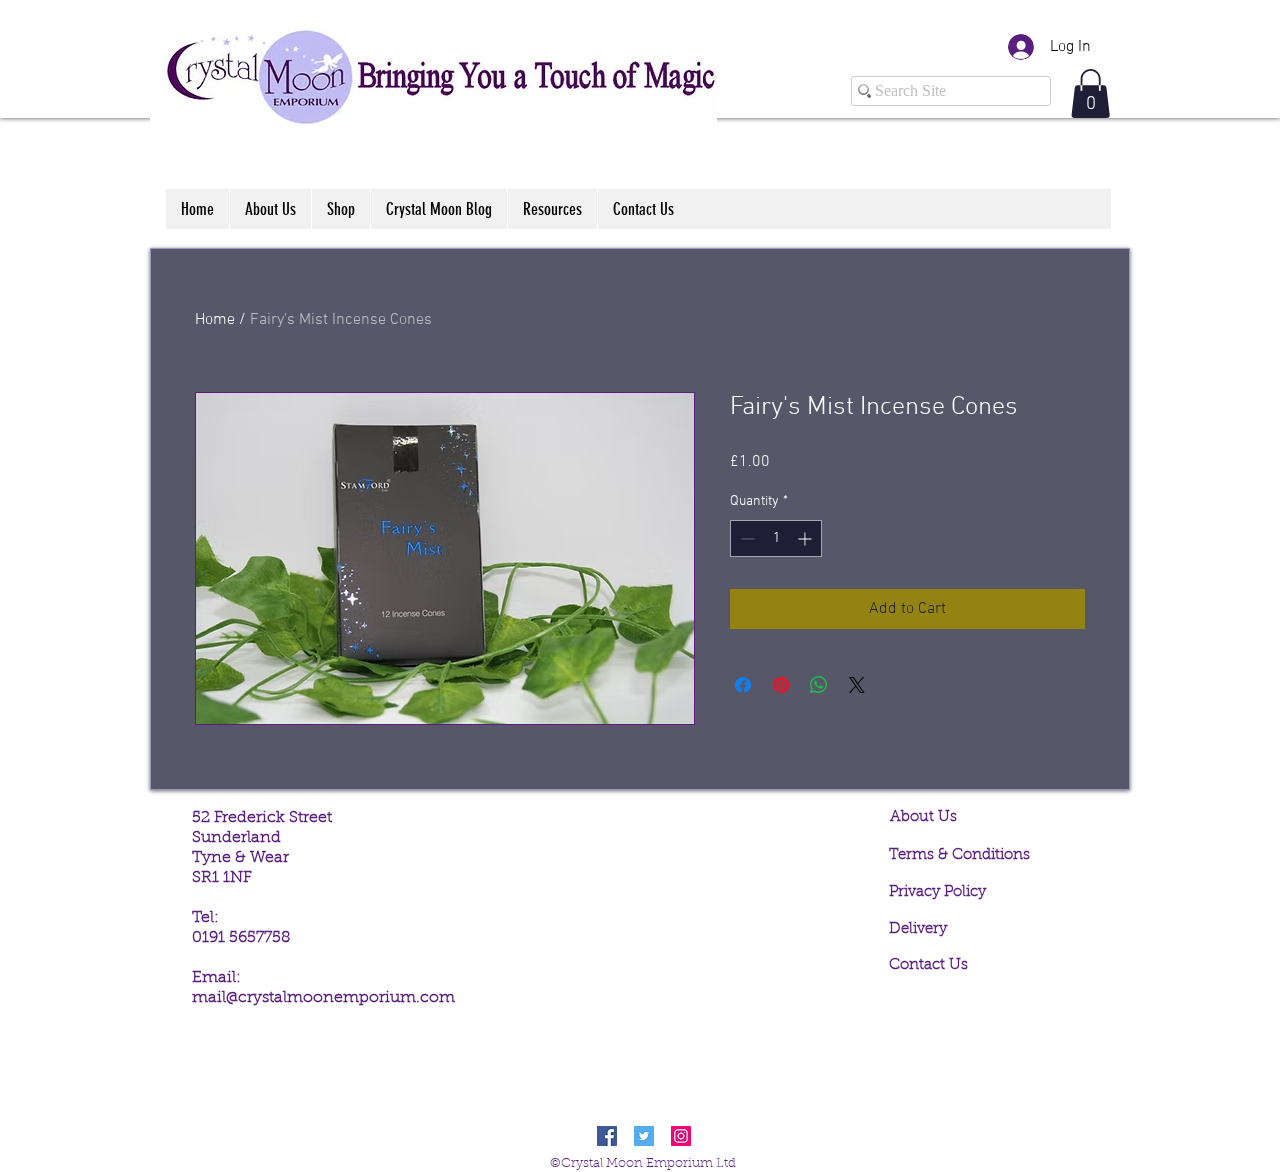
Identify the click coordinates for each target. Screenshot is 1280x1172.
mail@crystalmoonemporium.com (323, 998)
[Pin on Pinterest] (781, 685)
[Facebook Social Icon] (607, 1136)
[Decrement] (745, 538)
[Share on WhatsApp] (819, 685)
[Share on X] (857, 685)
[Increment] (806, 538)
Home (215, 320)
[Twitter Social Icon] (644, 1136)
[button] (1090, 93)
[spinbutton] (776, 538)
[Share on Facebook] (743, 685)
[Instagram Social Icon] (681, 1136)
